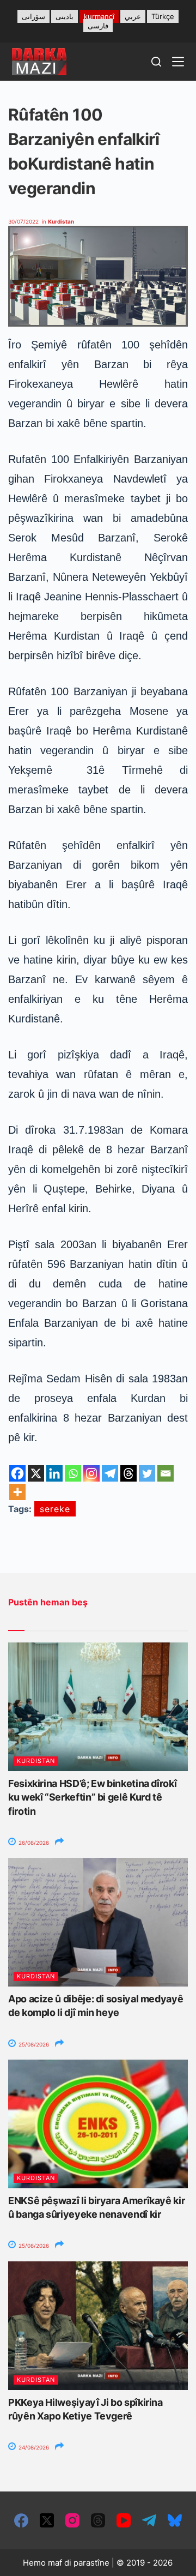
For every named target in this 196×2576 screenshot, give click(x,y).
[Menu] (178, 62)
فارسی (98, 26)
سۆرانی (33, 16)
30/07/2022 (23, 221)
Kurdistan (61, 221)
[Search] (156, 62)
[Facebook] (17, 1473)
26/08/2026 (33, 1843)
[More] (17, 1492)
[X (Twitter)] (47, 2520)
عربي (133, 16)
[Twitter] (147, 1473)
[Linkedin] (54, 1473)
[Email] (166, 1473)
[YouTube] (124, 2520)
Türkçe (163, 16)
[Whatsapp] (73, 1473)
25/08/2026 (33, 2044)
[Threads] (128, 1473)
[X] (36, 1473)
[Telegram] (110, 1473)
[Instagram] (91, 1473)
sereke (55, 1509)
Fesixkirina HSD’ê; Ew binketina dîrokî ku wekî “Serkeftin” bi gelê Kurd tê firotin (92, 1797)
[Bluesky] (175, 2520)
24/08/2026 (33, 2447)
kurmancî (99, 16)
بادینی (65, 16)
